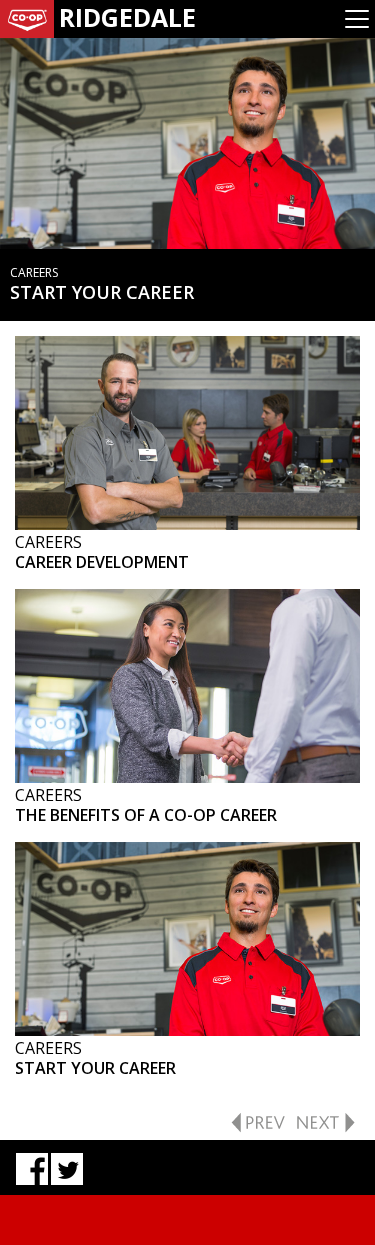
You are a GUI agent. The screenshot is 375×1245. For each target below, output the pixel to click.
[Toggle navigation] (357, 19)
